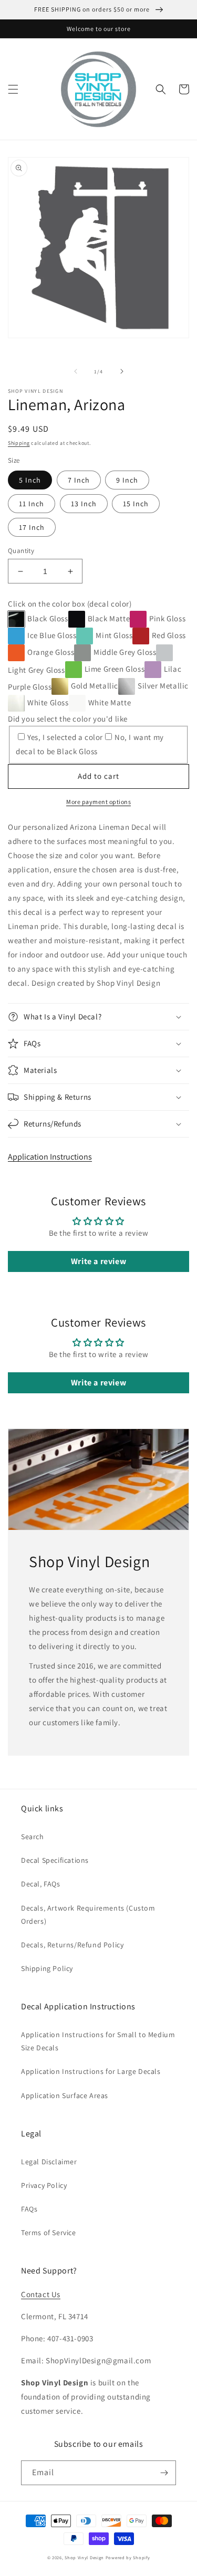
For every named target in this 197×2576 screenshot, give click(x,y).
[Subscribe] (164, 2473)
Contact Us (41, 2294)
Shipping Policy (47, 1968)
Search (33, 1837)
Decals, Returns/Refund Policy (72, 1945)
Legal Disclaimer (49, 2162)
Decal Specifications (55, 1860)
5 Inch (30, 480)
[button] (13, 89)
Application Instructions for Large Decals (91, 2071)
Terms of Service (49, 2233)
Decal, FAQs (41, 1884)
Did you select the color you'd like (68, 719)
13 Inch (84, 504)
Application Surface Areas (65, 2095)
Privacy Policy (44, 2185)
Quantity (21, 551)
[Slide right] (122, 371)
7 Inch (79, 480)
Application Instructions (50, 1157)
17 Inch (32, 527)
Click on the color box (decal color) (70, 604)
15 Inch (136, 504)
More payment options (98, 802)
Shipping (19, 443)
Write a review (98, 1261)
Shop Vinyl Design (85, 2557)
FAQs (29, 2209)
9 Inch (127, 480)
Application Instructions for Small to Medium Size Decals (98, 2041)
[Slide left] (76, 371)
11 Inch (32, 504)
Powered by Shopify (128, 2557)
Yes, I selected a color (65, 737)
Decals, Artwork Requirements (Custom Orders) (88, 1915)
